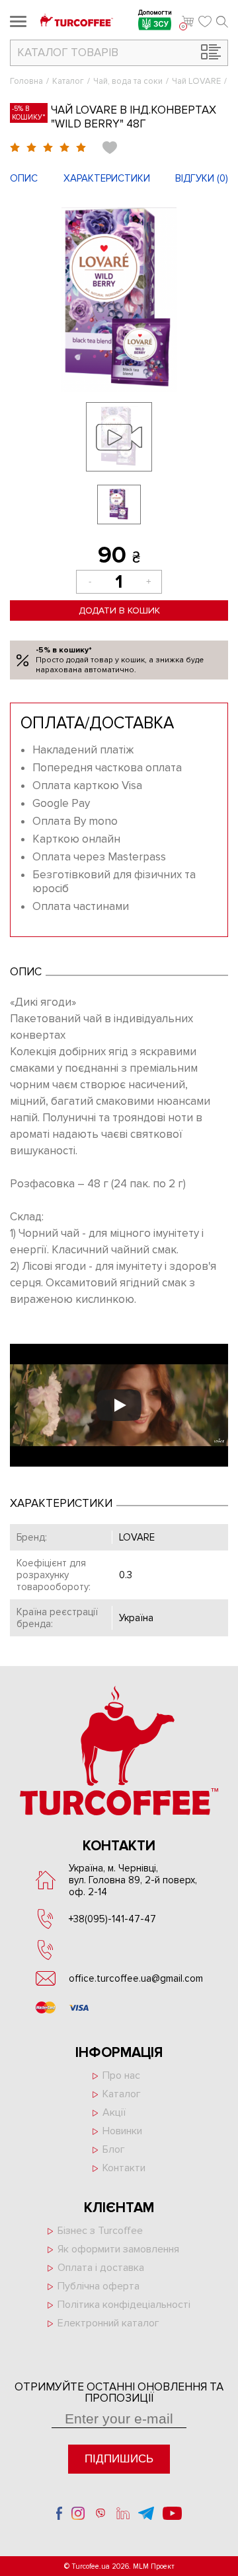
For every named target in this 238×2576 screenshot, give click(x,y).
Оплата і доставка (101, 2268)
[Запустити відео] (119, 1405)
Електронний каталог (108, 2323)
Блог (114, 2149)
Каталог (68, 81)
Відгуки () (202, 178)
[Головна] (77, 21)
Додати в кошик (119, 610)
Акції (114, 2112)
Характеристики (107, 178)
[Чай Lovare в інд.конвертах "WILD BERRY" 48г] (119, 300)
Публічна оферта (99, 2286)
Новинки (122, 2131)
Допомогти (155, 14)
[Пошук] (222, 22)
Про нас (121, 2075)
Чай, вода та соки (128, 81)
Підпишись (119, 2459)
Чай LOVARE (196, 81)
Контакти (124, 2168)
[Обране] (205, 22)
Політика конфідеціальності (124, 2305)
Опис (24, 178)
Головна (26, 81)
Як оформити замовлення (118, 2249)
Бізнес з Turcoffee (100, 2231)
